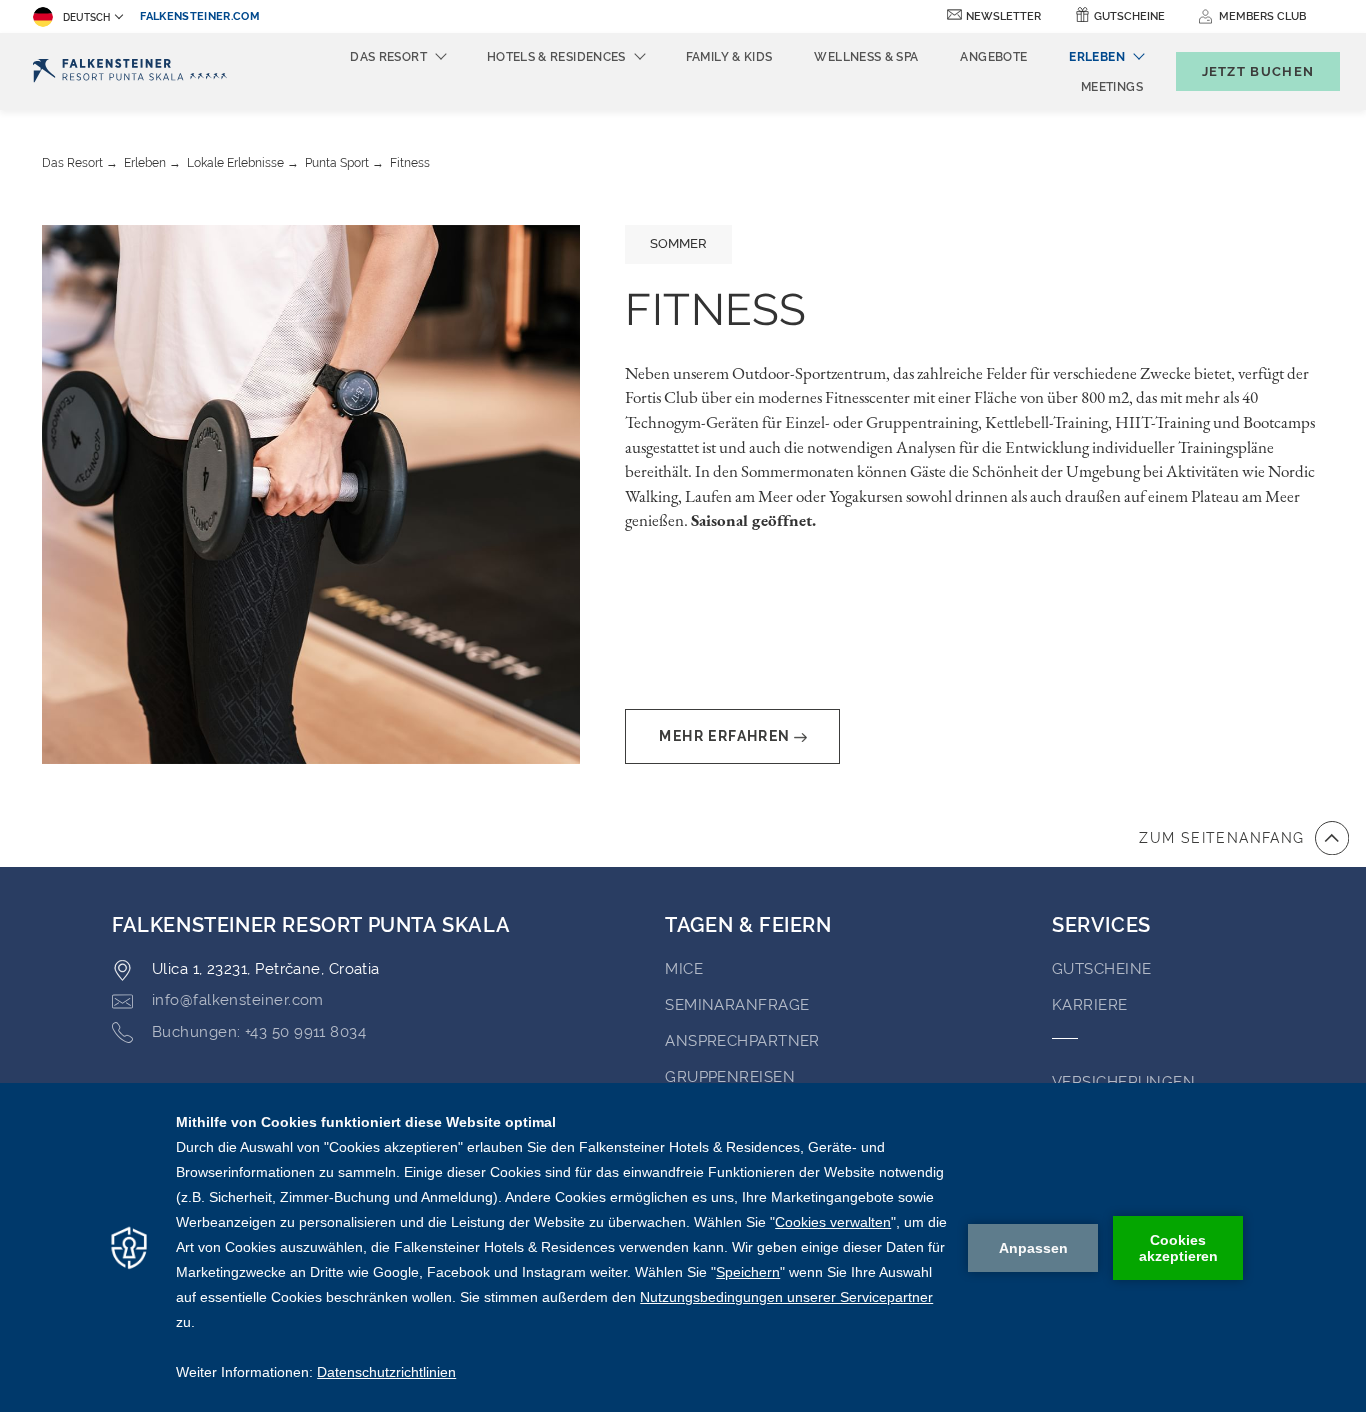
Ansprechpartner (742, 1041)
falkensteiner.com (200, 16)
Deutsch (86, 17)
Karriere (1090, 1005)
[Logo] (130, 71)
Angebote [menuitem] (993, 57)
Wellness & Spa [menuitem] (866, 57)
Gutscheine (1129, 16)
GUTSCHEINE (1102, 969)
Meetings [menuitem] (1112, 87)
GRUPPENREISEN (730, 1077)
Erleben (145, 163)
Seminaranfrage (737, 1005)
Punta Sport (337, 163)
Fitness (410, 163)
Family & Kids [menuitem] (729, 57)
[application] (683, 1247)
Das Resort (72, 163)
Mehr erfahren (724, 736)
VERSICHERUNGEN (1123, 1082)
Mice (684, 969)
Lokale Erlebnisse (235, 163)
